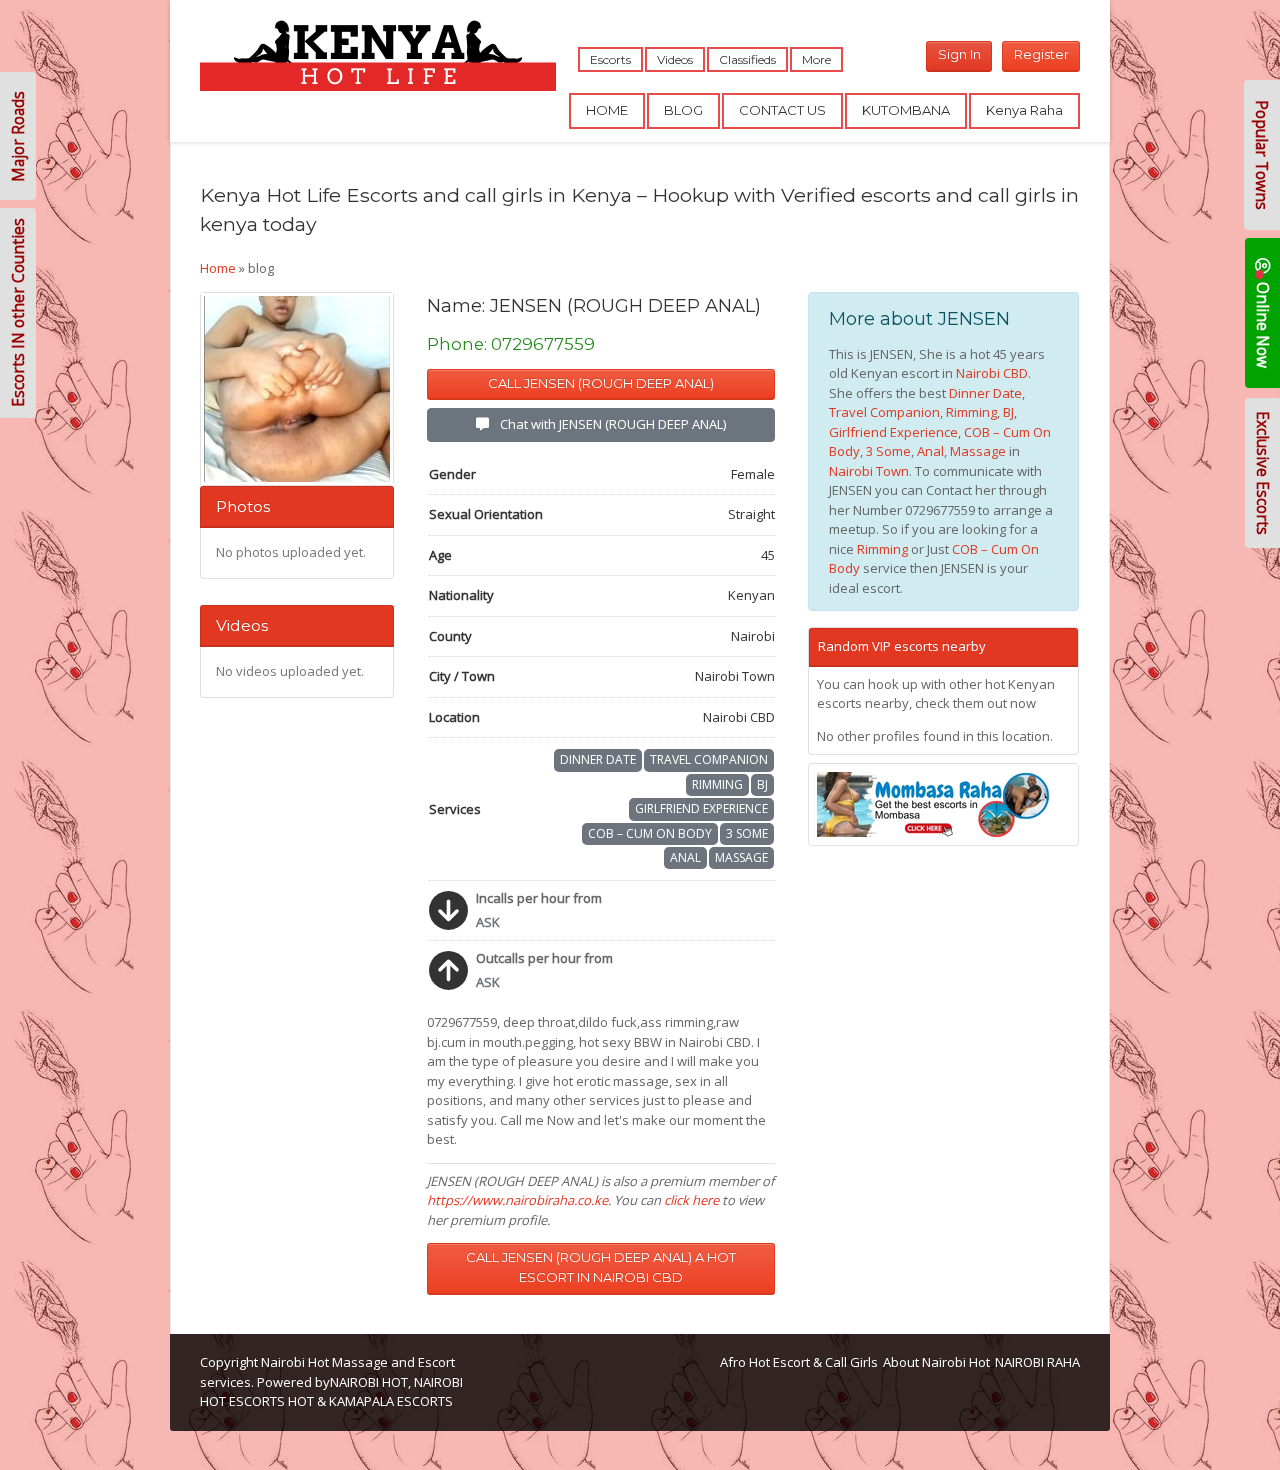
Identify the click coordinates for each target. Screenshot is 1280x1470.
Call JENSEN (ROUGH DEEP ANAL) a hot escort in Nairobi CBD (601, 1267)
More (816, 59)
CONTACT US (782, 110)
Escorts (610, 59)
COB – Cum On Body (650, 833)
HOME (607, 110)
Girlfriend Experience (701, 808)
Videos (675, 59)
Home (218, 268)
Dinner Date (598, 759)
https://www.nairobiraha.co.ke (517, 1200)
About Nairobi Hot (936, 1362)
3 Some (747, 833)
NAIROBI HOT (369, 1382)
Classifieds (747, 59)
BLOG (683, 110)
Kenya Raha (1024, 110)
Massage (741, 857)
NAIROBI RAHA (1037, 1362)
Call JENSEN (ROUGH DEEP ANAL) (601, 383)
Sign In (959, 54)
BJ (762, 784)
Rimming (717, 784)
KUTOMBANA (906, 110)
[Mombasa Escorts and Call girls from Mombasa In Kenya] (943, 804)
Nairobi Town (869, 471)
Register (1041, 54)
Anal (685, 857)
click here (691, 1200)
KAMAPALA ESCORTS (391, 1401)
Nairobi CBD (992, 373)
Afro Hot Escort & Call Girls (799, 1362)
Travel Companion (709, 759)
